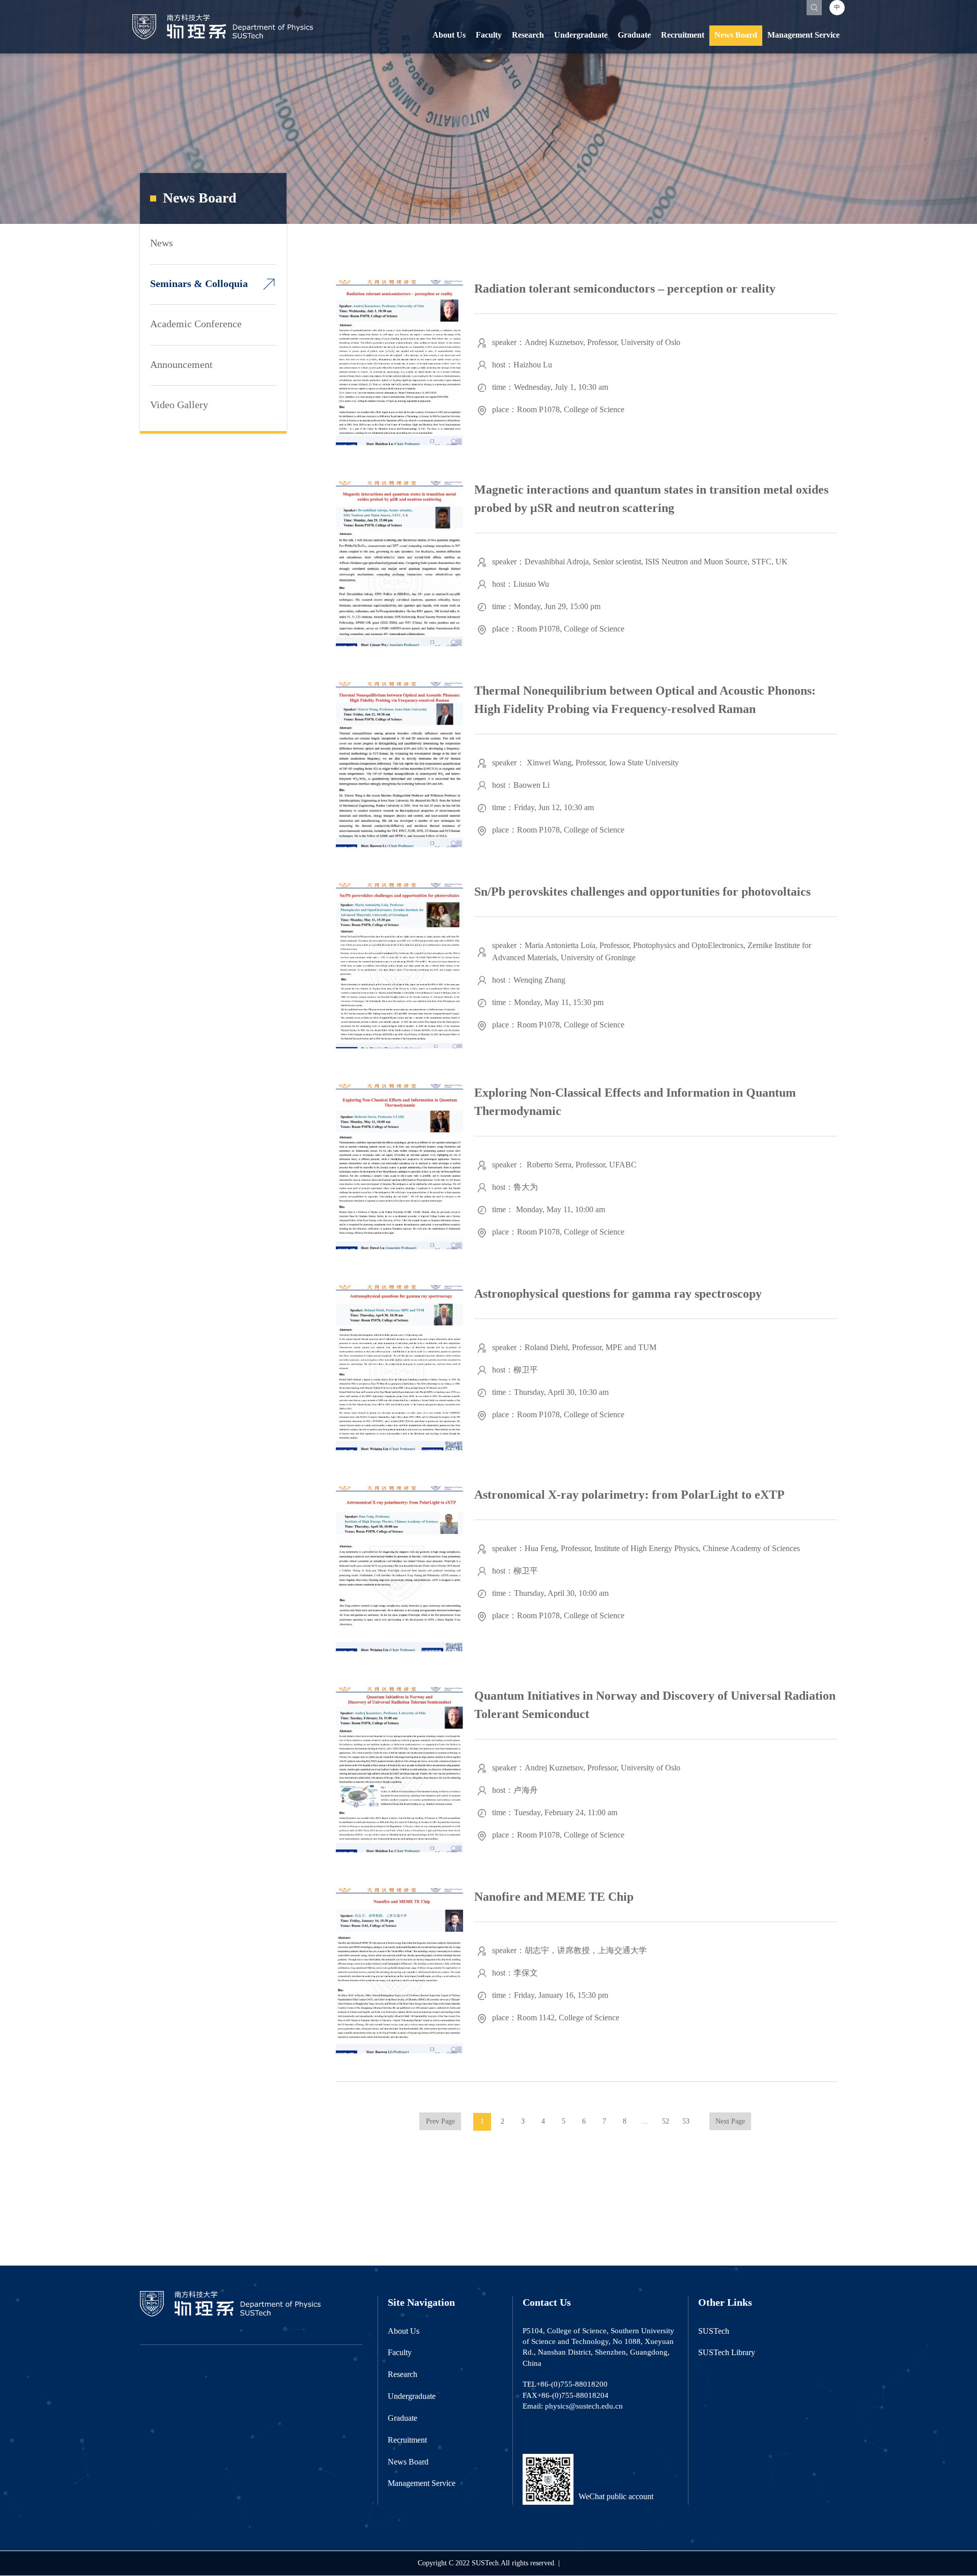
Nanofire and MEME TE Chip (554, 1897)
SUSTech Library (727, 2353)
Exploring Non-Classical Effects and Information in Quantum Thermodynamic (635, 1102)
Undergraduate (581, 35)
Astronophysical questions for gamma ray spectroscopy (618, 1294)
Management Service (803, 35)
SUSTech (714, 2331)
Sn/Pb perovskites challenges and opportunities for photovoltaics (642, 892)
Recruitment (683, 35)
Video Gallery (179, 405)
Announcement (181, 365)
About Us (449, 35)
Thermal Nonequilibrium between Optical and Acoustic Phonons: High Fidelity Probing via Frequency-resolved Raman (645, 700)
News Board (736, 35)
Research (528, 35)
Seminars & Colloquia (199, 284)
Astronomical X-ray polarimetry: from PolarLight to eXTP (629, 1495)
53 (686, 2122)
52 (666, 2122)
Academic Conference (196, 324)
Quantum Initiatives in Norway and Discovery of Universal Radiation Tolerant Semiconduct (655, 1705)
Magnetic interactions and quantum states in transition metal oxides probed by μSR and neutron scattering (651, 499)
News (162, 244)
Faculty (489, 35)
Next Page (730, 2122)
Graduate (634, 35)
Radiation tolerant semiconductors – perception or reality (625, 289)
